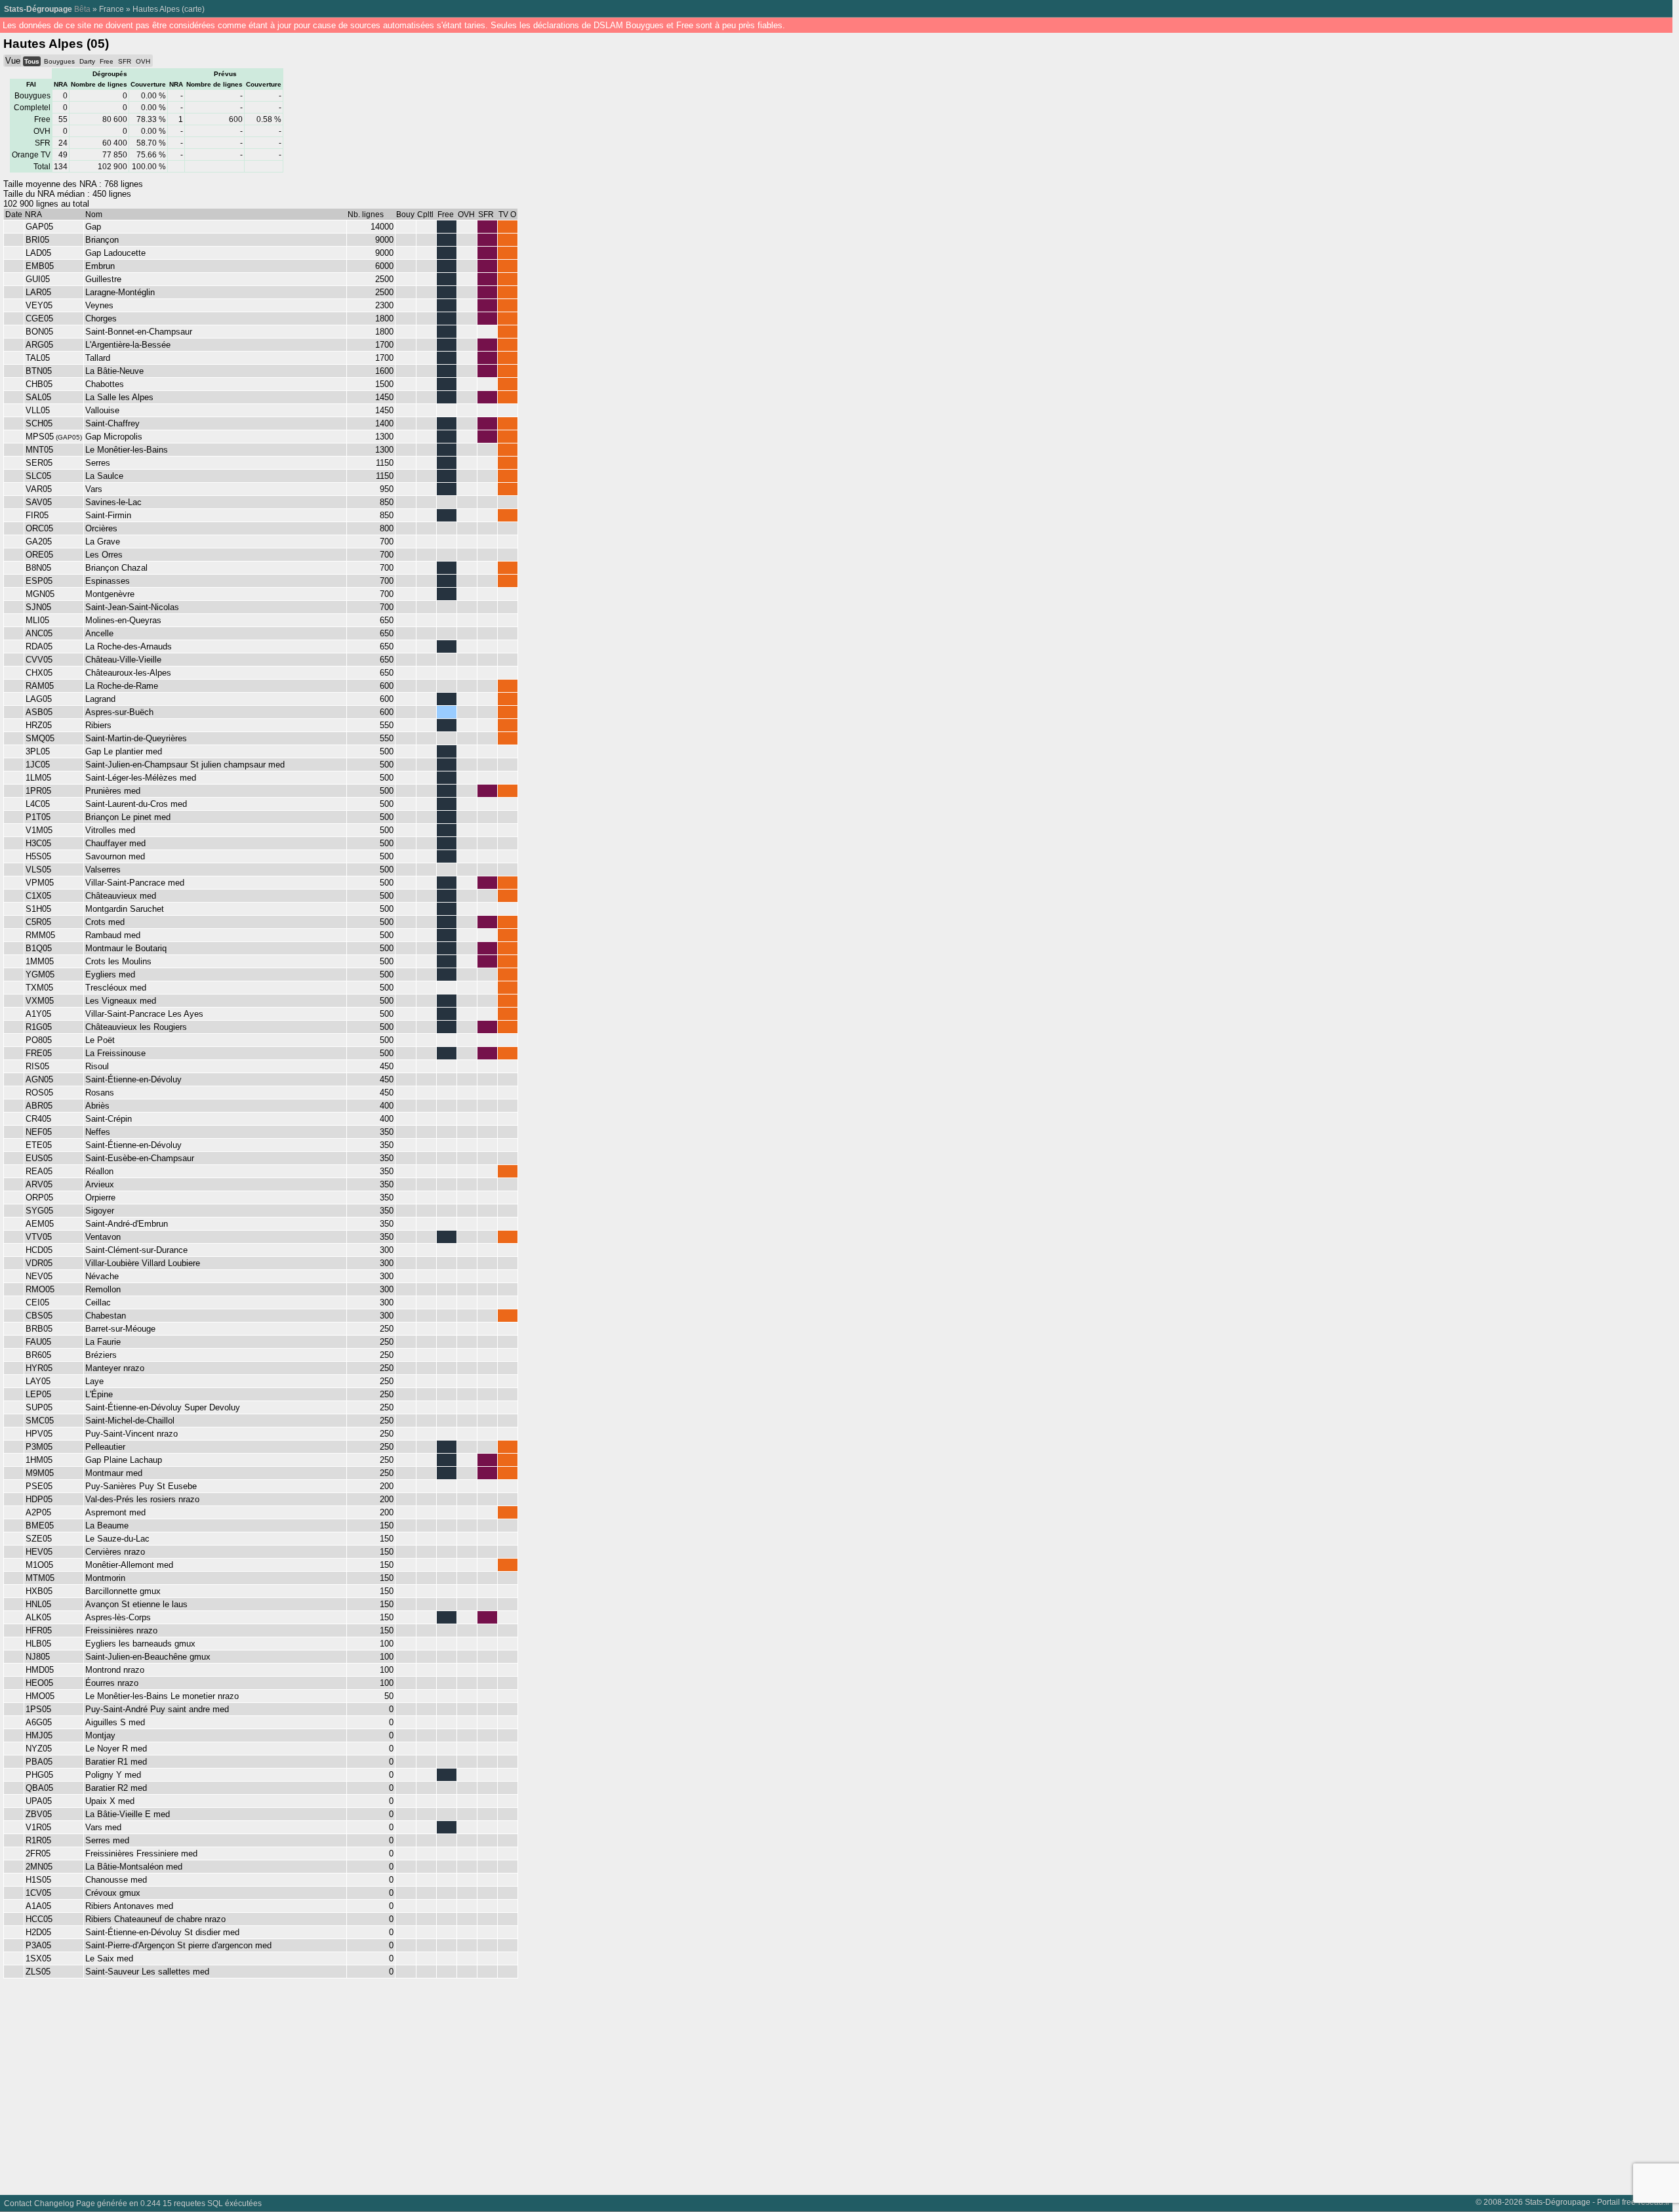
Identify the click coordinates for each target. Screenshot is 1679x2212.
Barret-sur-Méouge (120, 1329)
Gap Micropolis (114, 437)
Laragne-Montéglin (120, 292)
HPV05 (39, 1434)
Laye (94, 1381)
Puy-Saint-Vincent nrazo (131, 1434)
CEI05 (37, 1302)
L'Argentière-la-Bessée (128, 345)
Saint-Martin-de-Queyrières (136, 738)
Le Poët (100, 1040)
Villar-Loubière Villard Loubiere (143, 1263)
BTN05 (39, 371)
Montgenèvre (110, 594)
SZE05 (39, 1539)
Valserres (103, 870)
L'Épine (99, 1394)
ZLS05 (38, 1972)
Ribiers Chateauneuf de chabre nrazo (155, 1919)
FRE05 (39, 1053)
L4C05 (38, 804)
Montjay (100, 1735)
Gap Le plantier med (124, 751)
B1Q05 (39, 948)
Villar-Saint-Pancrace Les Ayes (144, 1014)
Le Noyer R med (116, 1749)
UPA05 (39, 1801)
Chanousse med (116, 1880)
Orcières (101, 528)
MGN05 (40, 594)
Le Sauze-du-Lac (117, 1539)
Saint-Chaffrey (112, 423)
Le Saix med (109, 1958)
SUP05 (39, 1407)
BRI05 (37, 240)
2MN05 (39, 1867)
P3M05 (39, 1447)
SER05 (39, 463)
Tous (32, 61)
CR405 (38, 1119)
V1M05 (39, 830)
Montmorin (105, 1578)
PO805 (39, 1040)
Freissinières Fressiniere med (141, 1854)
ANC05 (39, 633)
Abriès (97, 1106)
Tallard (98, 358)
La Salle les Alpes (119, 397)
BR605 (38, 1355)
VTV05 (39, 1237)
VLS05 (38, 870)
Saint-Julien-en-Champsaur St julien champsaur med (185, 765)
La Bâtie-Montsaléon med (134, 1867)
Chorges (101, 318)
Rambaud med (113, 935)
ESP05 (39, 581)
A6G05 (39, 1722)
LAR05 (38, 292)
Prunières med (113, 791)
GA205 (39, 542)
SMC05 (40, 1421)
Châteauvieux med (121, 896)
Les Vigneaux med (121, 1001)
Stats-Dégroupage (38, 9)
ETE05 (39, 1145)
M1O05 (39, 1565)
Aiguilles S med (115, 1722)
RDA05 (39, 646)
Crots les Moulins (118, 961)
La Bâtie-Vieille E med (128, 1814)
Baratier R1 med (116, 1762)
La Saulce (104, 476)
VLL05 (38, 410)
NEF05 (39, 1132)
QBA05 (39, 1788)
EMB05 (40, 266)
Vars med (103, 1827)
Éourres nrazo (112, 1683)
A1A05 (38, 1906)
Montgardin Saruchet (125, 909)
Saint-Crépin (109, 1119)
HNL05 (38, 1604)
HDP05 (39, 1499)
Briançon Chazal (116, 568)
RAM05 (40, 686)
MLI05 (37, 620)
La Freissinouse (115, 1053)
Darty (87, 61)
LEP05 (38, 1394)
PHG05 (39, 1775)
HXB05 (39, 1591)
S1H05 (38, 909)
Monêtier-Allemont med (129, 1565)
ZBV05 (39, 1814)
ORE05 (39, 555)
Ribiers (98, 725)
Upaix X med (110, 1801)
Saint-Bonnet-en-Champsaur (139, 332)
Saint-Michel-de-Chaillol (130, 1421)
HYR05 (39, 1368)
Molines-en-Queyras (123, 620)
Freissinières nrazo (121, 1630)
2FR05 (38, 1854)
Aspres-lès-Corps (118, 1617)
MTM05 (40, 1578)
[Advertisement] (394, 2083)
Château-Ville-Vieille (123, 660)
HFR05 (39, 1630)
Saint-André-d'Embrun (127, 1224)
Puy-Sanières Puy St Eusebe (141, 1486)
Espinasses (108, 581)
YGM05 (40, 974)
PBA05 (39, 1762)
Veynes (99, 305)
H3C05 (38, 843)
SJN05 (38, 607)
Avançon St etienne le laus (136, 1604)
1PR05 (38, 791)
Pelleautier (105, 1447)
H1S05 (38, 1880)
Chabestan (106, 1316)
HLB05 (38, 1644)
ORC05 (39, 528)
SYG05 (39, 1211)
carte (193, 9)
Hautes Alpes (156, 9)
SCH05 (39, 423)
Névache (102, 1276)
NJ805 (38, 1657)
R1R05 (38, 1840)
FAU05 (38, 1342)
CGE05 (39, 318)
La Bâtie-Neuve (114, 371)
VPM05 (40, 883)
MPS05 (40, 437)
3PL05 (38, 751)
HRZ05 (39, 725)
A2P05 (38, 1512)
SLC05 (38, 476)
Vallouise (102, 410)
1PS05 (38, 1709)
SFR (125, 61)
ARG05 (39, 345)
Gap (93, 227)
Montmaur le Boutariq (126, 948)
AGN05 (39, 1079)
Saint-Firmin (108, 515)
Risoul (97, 1066)
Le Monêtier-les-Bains (127, 450)
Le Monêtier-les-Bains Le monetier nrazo (162, 1696)
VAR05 (39, 489)
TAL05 (38, 358)
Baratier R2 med (116, 1788)
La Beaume (107, 1526)
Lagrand (100, 699)
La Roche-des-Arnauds (129, 646)
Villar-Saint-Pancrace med (135, 883)
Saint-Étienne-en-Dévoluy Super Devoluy (163, 1407)
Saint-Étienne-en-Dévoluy (133, 1079)
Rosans (100, 1093)
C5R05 (38, 922)
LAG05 (39, 699)
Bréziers (101, 1355)
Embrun (100, 266)
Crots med (105, 922)
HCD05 (39, 1250)
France (111, 9)
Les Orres (104, 555)
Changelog (54, 2203)
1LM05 (38, 778)
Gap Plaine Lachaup (124, 1460)
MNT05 (39, 450)
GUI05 (38, 279)
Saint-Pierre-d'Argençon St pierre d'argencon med (178, 1945)
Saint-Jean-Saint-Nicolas (132, 607)
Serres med (107, 1840)
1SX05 (38, 1958)
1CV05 (38, 1893)
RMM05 (40, 935)
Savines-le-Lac (113, 502)
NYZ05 (39, 1749)
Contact (18, 2203)
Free (107, 61)
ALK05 (38, 1617)
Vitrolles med (110, 830)
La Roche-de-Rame (122, 686)
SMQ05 (40, 738)
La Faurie (103, 1342)
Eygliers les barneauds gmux (140, 1644)
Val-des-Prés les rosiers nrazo (142, 1499)
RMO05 (40, 1289)
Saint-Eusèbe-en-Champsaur (140, 1158)
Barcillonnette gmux (123, 1591)
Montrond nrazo (115, 1670)
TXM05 (39, 988)
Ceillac (98, 1302)
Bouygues (59, 61)
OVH (143, 61)
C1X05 (38, 896)
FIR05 (37, 515)
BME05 (40, 1526)
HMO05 (40, 1696)
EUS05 (39, 1158)
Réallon (99, 1171)
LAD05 (38, 253)
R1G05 (39, 1027)
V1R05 (38, 1827)
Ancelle (99, 633)
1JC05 (38, 765)
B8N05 (38, 568)
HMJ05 (39, 1735)
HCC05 (39, 1919)
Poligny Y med (113, 1775)
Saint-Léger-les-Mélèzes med (141, 778)
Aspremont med (115, 1512)
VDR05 (39, 1263)
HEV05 (39, 1552)
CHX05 (39, 673)
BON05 (39, 332)
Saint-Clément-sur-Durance (136, 1250)
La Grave (103, 542)
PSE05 (39, 1486)
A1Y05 (38, 1014)
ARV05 (39, 1184)
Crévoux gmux (113, 1893)
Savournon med (115, 856)
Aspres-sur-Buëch (119, 712)
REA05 (39, 1171)
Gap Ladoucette (115, 253)
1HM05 (39, 1460)
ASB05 (39, 712)
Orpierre (100, 1198)
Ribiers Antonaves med (129, 1906)
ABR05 (39, 1106)
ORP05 (39, 1198)
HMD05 (40, 1670)
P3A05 (38, 1945)
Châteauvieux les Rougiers (136, 1027)
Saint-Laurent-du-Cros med (136, 804)
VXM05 (40, 1001)
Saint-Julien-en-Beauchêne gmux (148, 1657)
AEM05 (40, 1224)
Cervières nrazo (115, 1552)
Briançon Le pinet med (128, 817)
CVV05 (39, 660)
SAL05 (38, 397)
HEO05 (39, 1683)
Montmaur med (114, 1473)
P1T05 (38, 817)
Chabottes (105, 384)
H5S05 (38, 856)
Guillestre (103, 279)
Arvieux (100, 1184)
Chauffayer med (115, 843)
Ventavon (103, 1237)
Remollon (103, 1289)
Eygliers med (110, 974)
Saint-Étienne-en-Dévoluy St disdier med (162, 1932)
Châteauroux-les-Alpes (128, 673)
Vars (94, 489)
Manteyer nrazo (115, 1368)
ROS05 (39, 1093)
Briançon (102, 240)
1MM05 (40, 961)
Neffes (98, 1132)
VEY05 (39, 305)
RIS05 (37, 1066)
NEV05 (39, 1276)
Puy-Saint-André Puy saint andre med (157, 1709)
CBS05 (39, 1316)
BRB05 (39, 1329)
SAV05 (39, 502)
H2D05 (38, 1932)
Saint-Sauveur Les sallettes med (147, 1972)
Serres (98, 463)
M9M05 (40, 1473)
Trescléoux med (116, 988)
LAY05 (38, 1381)
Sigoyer (100, 1211)
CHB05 (39, 384)
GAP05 (39, 227)
